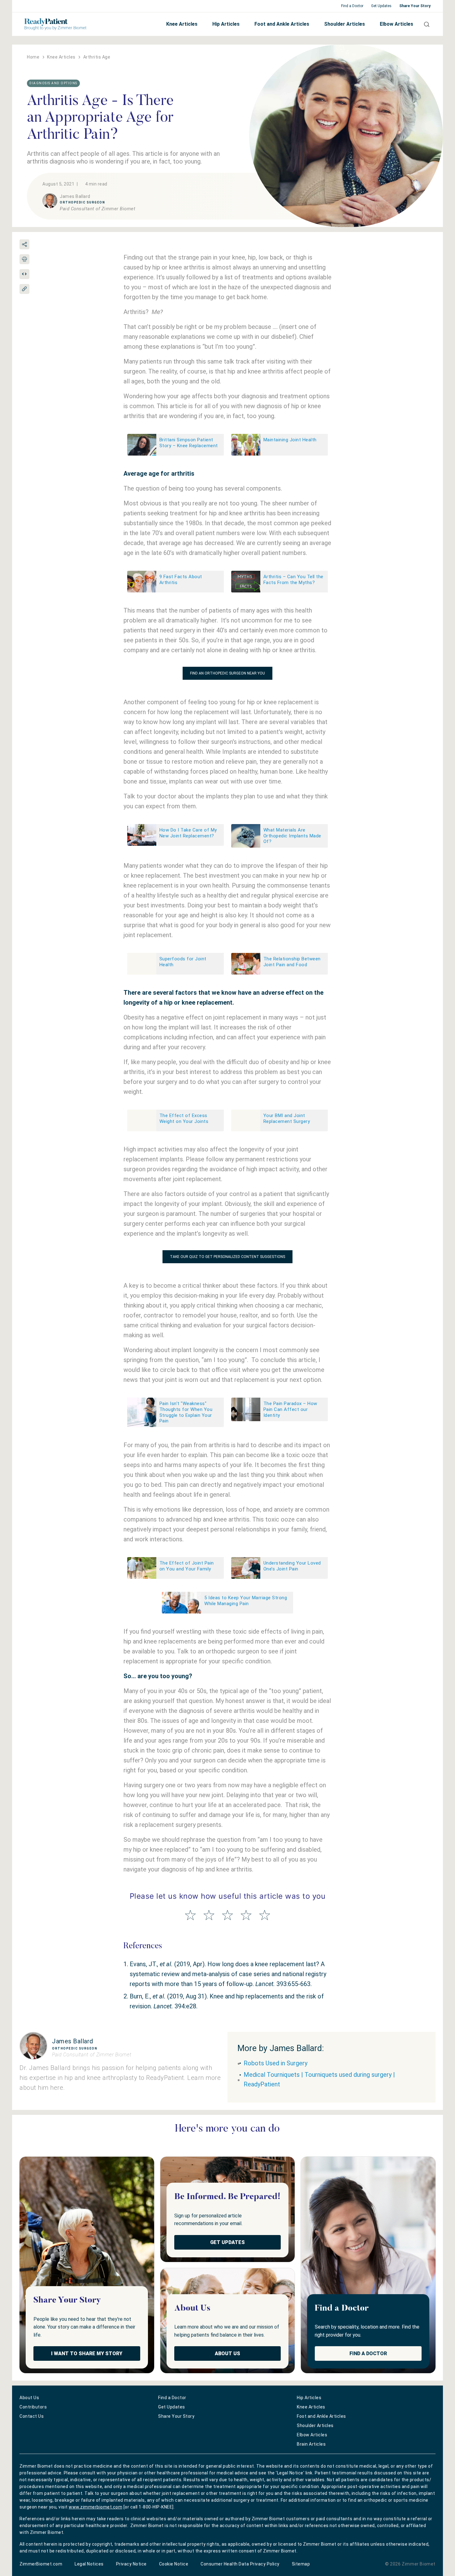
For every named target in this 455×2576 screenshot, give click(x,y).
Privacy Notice (131, 2564)
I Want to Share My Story (87, 2353)
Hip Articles (226, 24)
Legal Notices (89, 2564)
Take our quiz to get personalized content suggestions (227, 1257)
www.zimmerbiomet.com (95, 2507)
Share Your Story (415, 6)
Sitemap (301, 2564)
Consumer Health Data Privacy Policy (240, 2564)
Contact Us (32, 2416)
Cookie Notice (174, 2564)
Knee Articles (182, 24)
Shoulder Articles (344, 24)
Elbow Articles (396, 24)
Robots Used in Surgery (275, 2063)
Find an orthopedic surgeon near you (227, 673)
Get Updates (381, 6)
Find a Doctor (352, 6)
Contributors (33, 2407)
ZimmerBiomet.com (41, 2564)
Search (424, 24)
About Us (227, 2353)
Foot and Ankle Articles (282, 24)
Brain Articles (311, 2444)
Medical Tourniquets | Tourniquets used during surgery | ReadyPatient (319, 2079)
